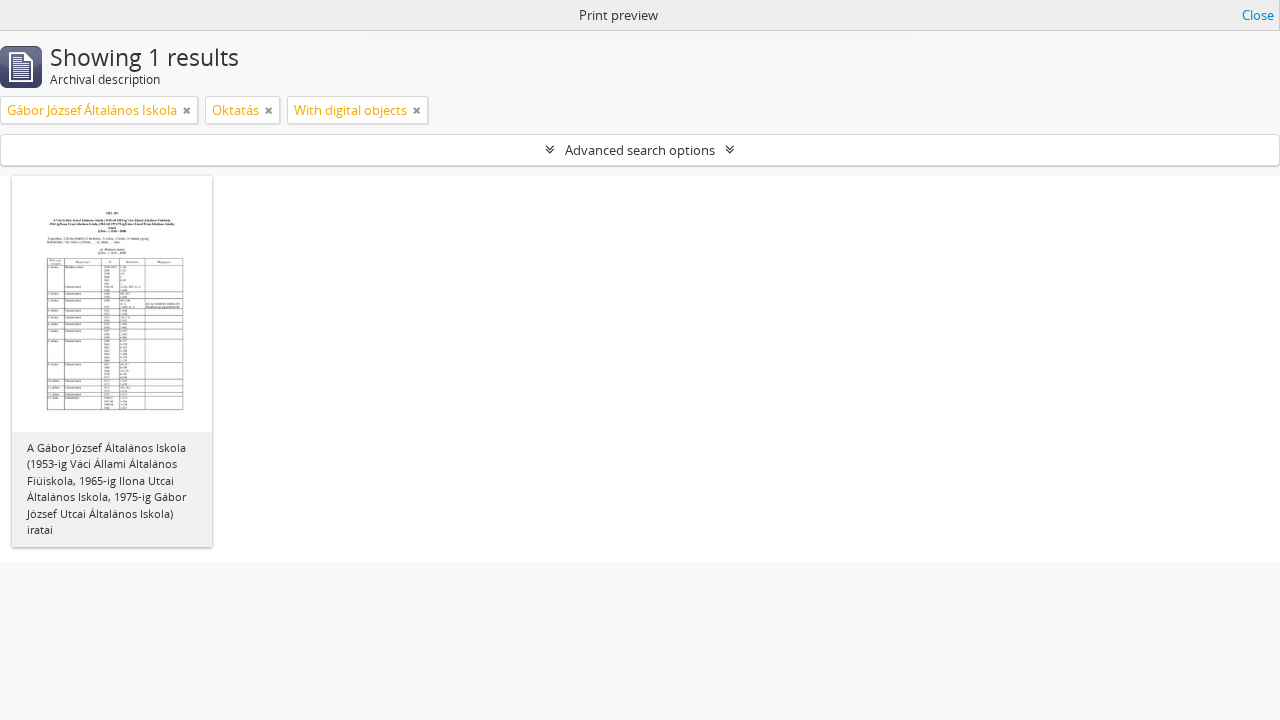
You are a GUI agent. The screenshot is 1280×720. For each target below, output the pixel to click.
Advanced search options (640, 150)
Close (1258, 15)
